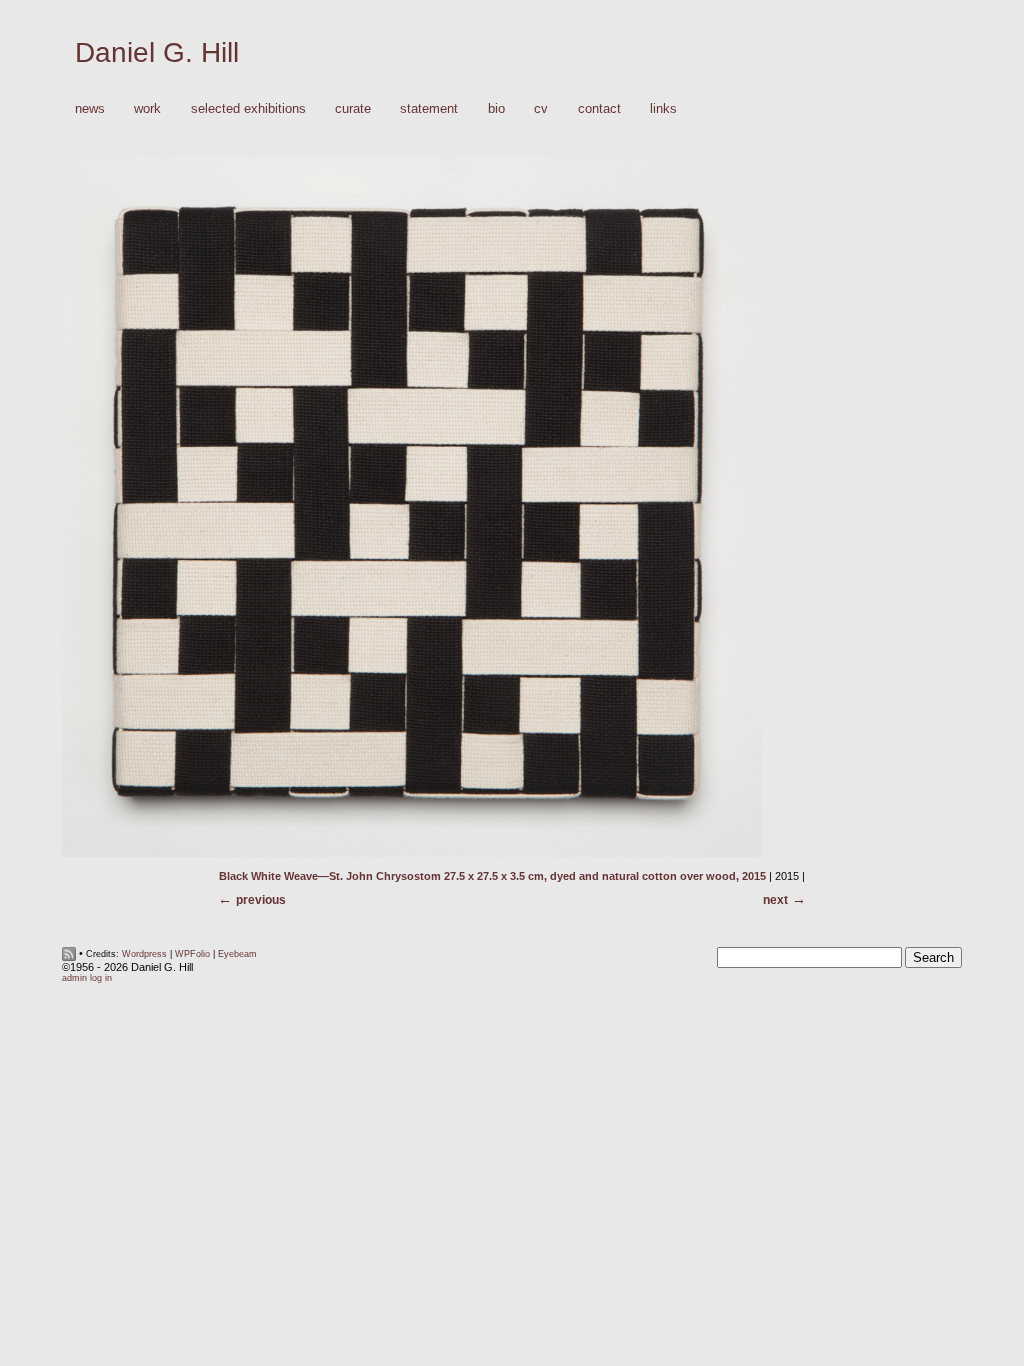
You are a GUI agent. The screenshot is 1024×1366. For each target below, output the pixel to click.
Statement (429, 108)
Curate (353, 108)
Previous (261, 900)
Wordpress (144, 954)
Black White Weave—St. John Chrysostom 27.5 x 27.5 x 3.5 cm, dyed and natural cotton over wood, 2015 (492, 876)
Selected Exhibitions (248, 108)
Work (141, 109)
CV (541, 108)
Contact (599, 108)
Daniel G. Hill (157, 52)
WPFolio (192, 954)
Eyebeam (237, 954)
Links (663, 108)
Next (775, 900)
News (90, 108)
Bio (496, 108)
